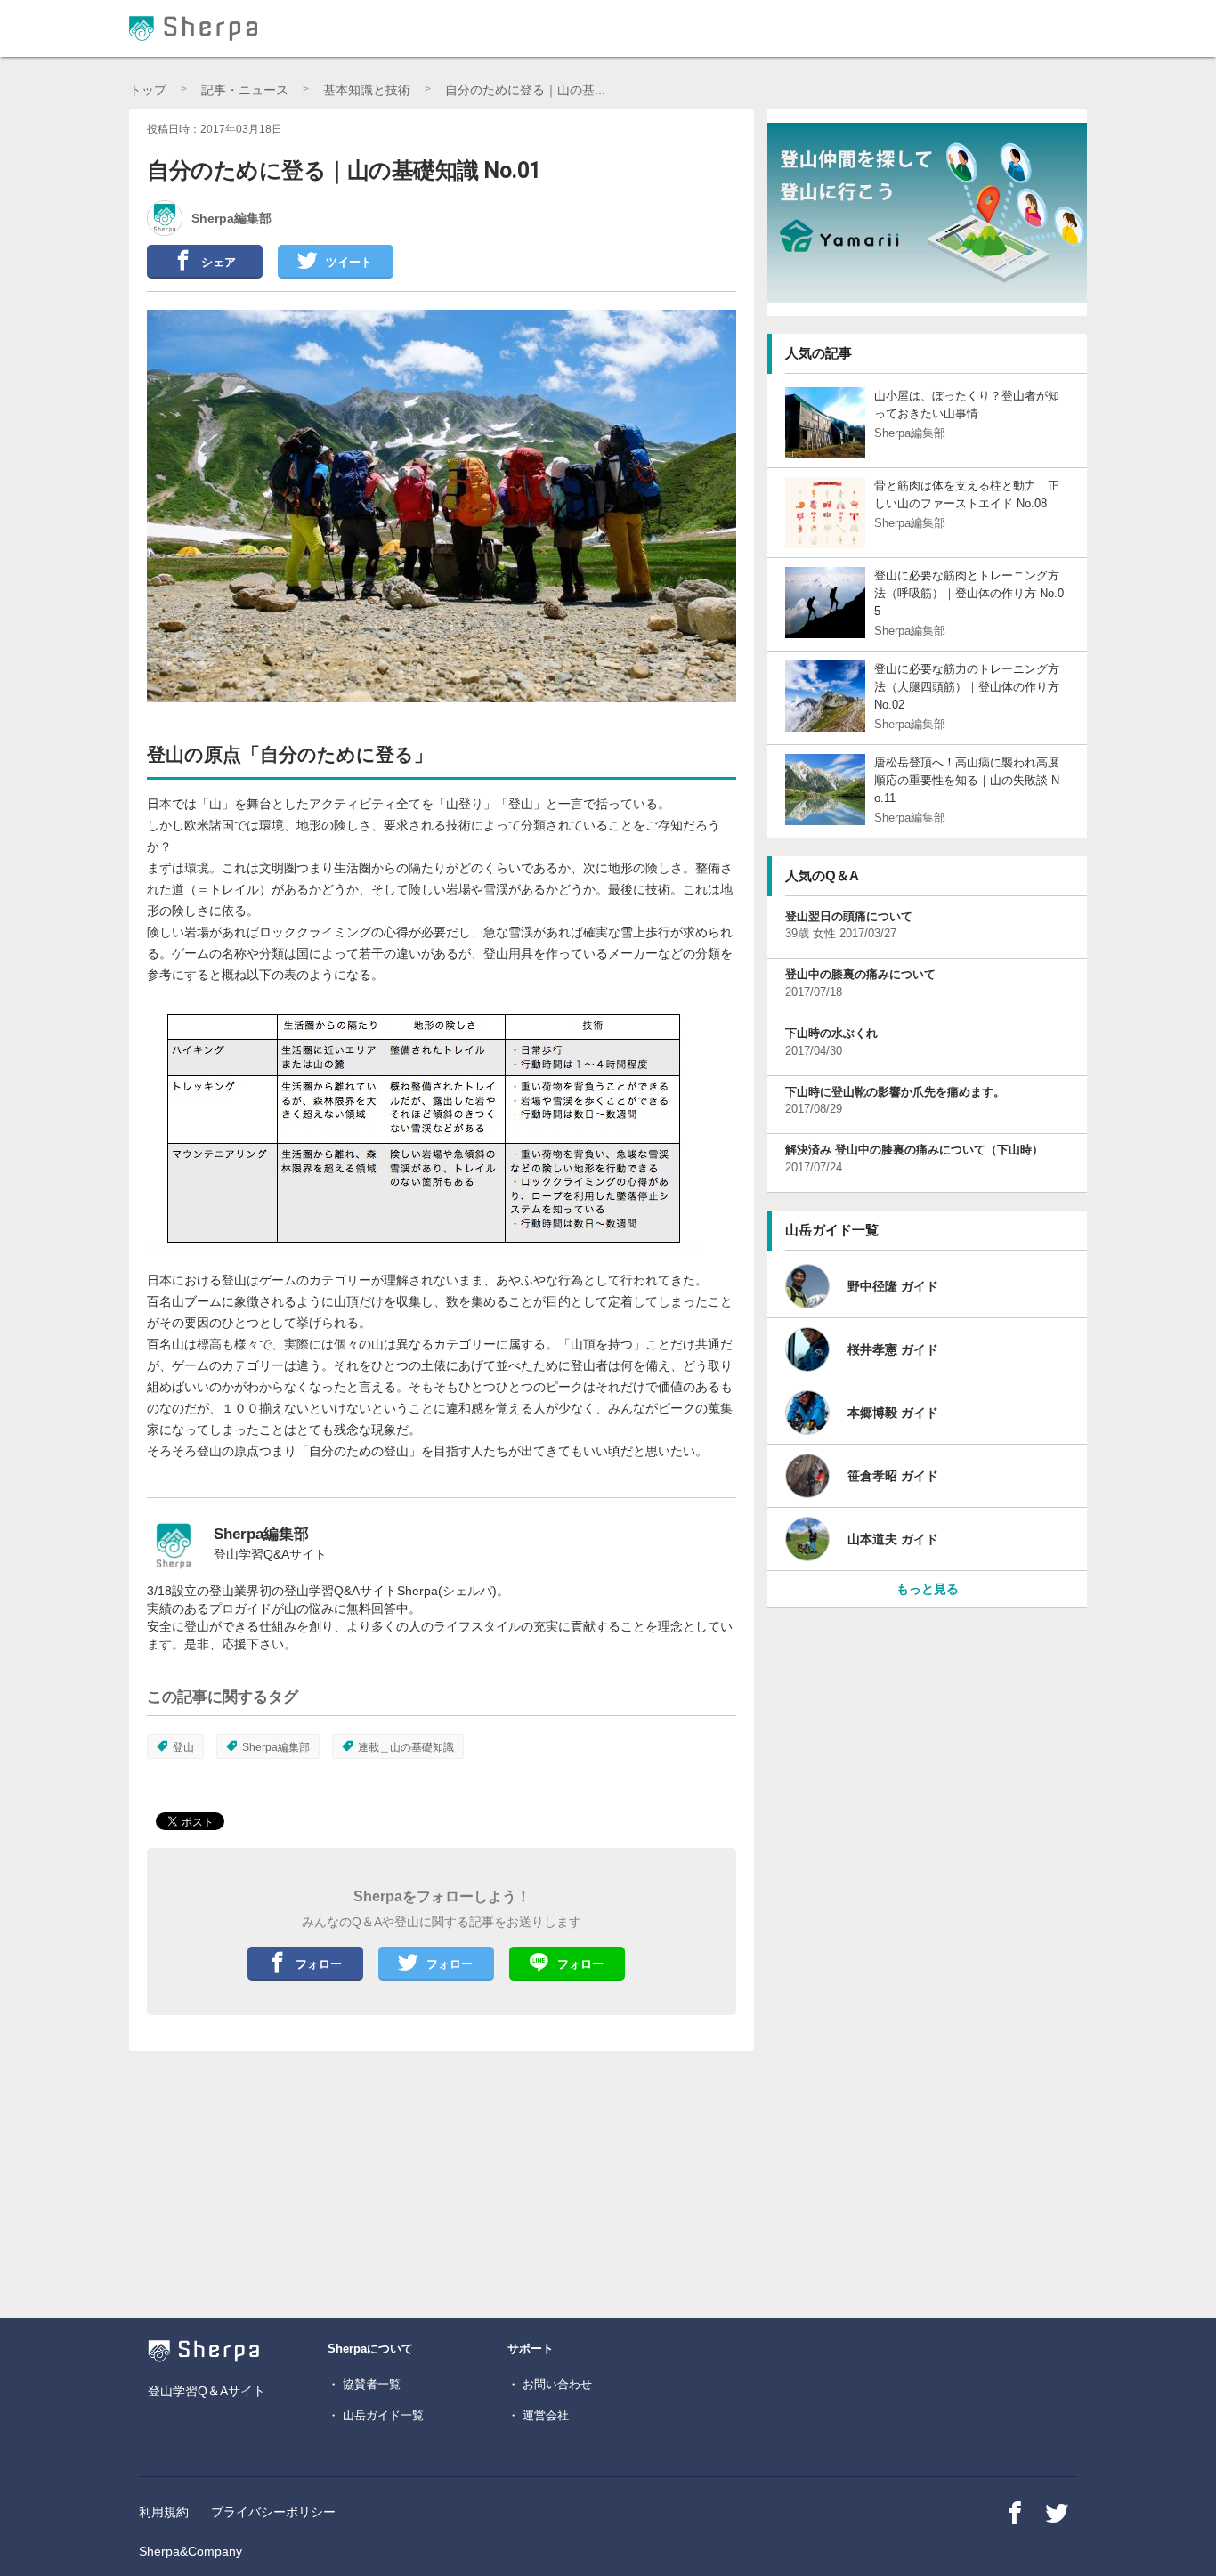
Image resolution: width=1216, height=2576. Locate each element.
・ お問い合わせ (550, 2384)
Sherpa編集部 (276, 1747)
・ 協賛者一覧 (364, 2384)
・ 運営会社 (538, 2415)
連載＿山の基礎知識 (406, 1747)
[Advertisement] (321, 2189)
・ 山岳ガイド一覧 (376, 2415)
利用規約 (164, 2512)
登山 (183, 1747)
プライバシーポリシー (273, 2512)
